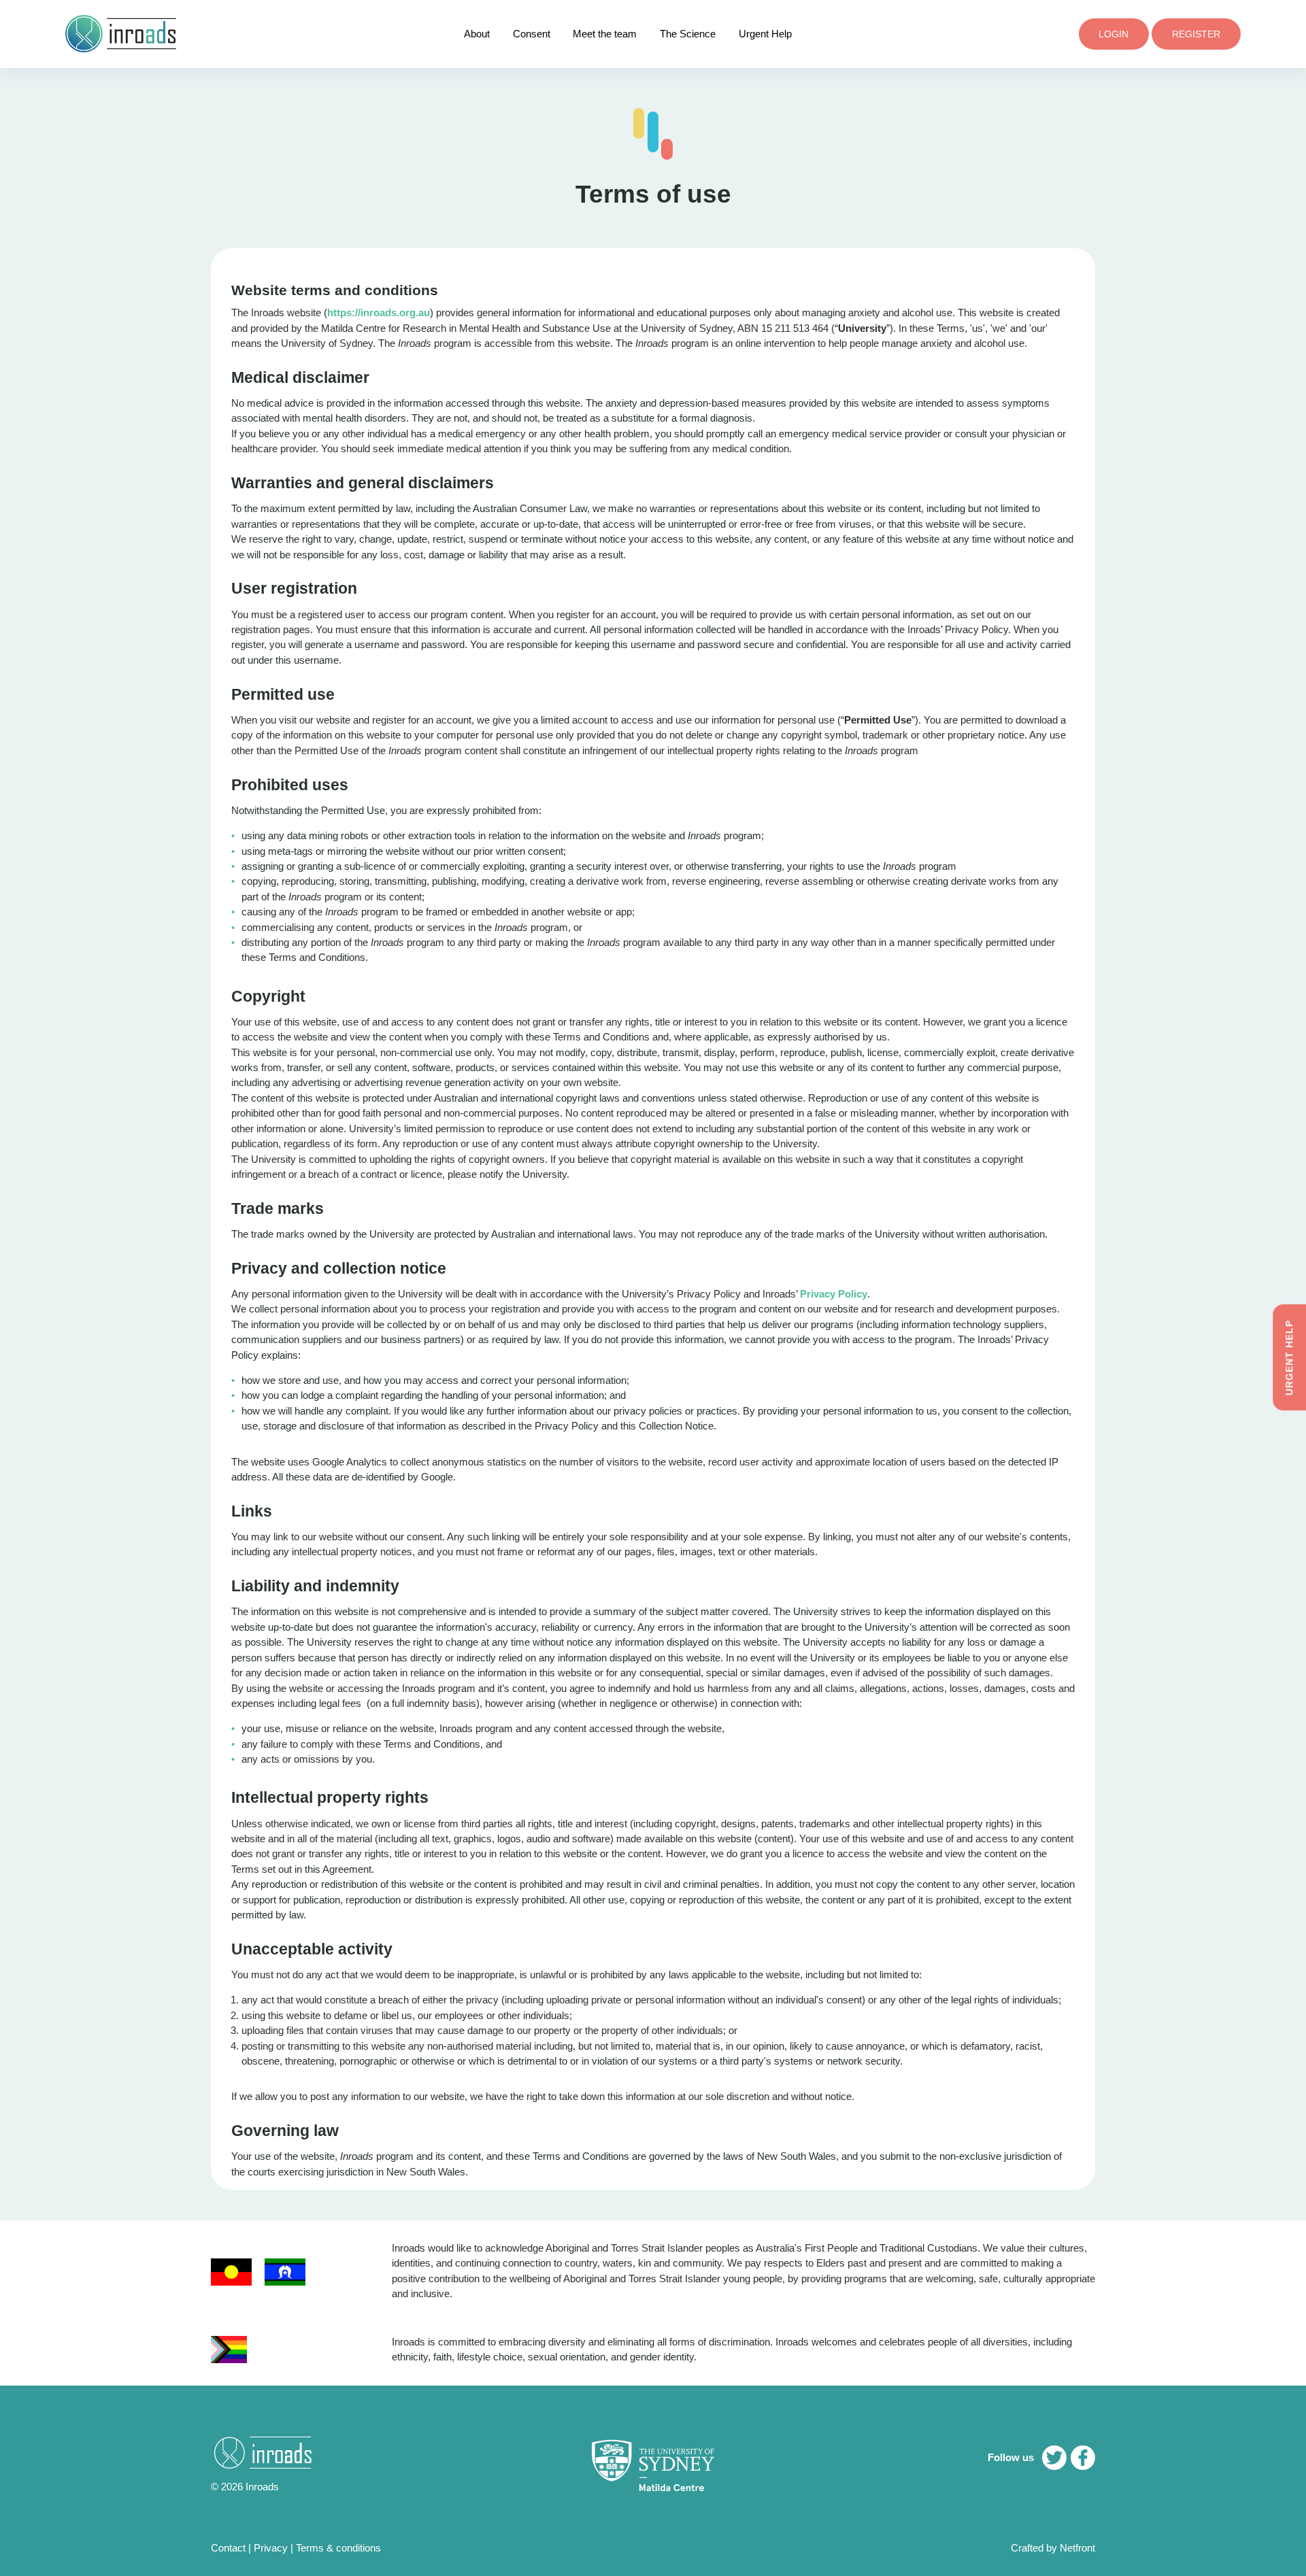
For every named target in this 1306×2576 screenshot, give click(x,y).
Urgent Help (765, 34)
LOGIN (1114, 34)
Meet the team (605, 34)
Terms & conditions (338, 2548)
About (477, 34)
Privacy (271, 2548)
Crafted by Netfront (1053, 2548)
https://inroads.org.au (379, 312)
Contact (228, 2548)
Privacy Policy (834, 1294)
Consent (532, 34)
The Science (688, 34)
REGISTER (1196, 34)
